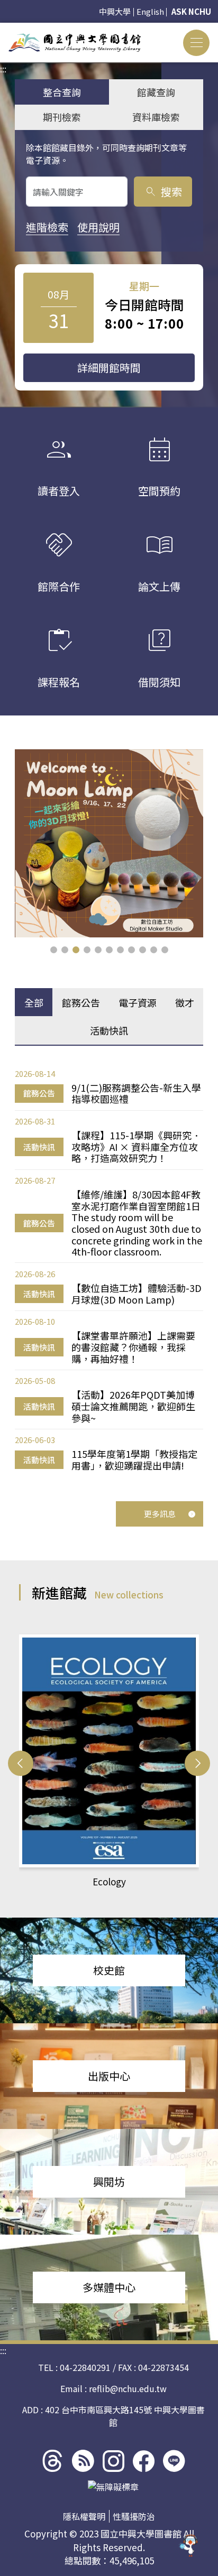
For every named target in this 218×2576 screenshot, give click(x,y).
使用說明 (98, 227)
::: (3, 29)
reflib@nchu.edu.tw (128, 2388)
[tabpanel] (109, 1270)
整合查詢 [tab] (62, 92)
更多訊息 (160, 1514)
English (150, 11)
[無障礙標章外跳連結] (113, 2487)
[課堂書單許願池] (109, 843)
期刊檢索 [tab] (62, 117)
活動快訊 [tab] (109, 1030)
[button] (54, 950)
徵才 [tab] (185, 1002)
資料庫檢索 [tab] (156, 117)
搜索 (163, 192)
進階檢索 (47, 227)
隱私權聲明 (84, 2516)
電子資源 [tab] (138, 1002)
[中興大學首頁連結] (75, 43)
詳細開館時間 (109, 368)
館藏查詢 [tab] (156, 92)
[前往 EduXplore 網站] (189, 2542)
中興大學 (115, 11)
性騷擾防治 (134, 2516)
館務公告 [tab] (81, 1002)
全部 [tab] (34, 1002)
